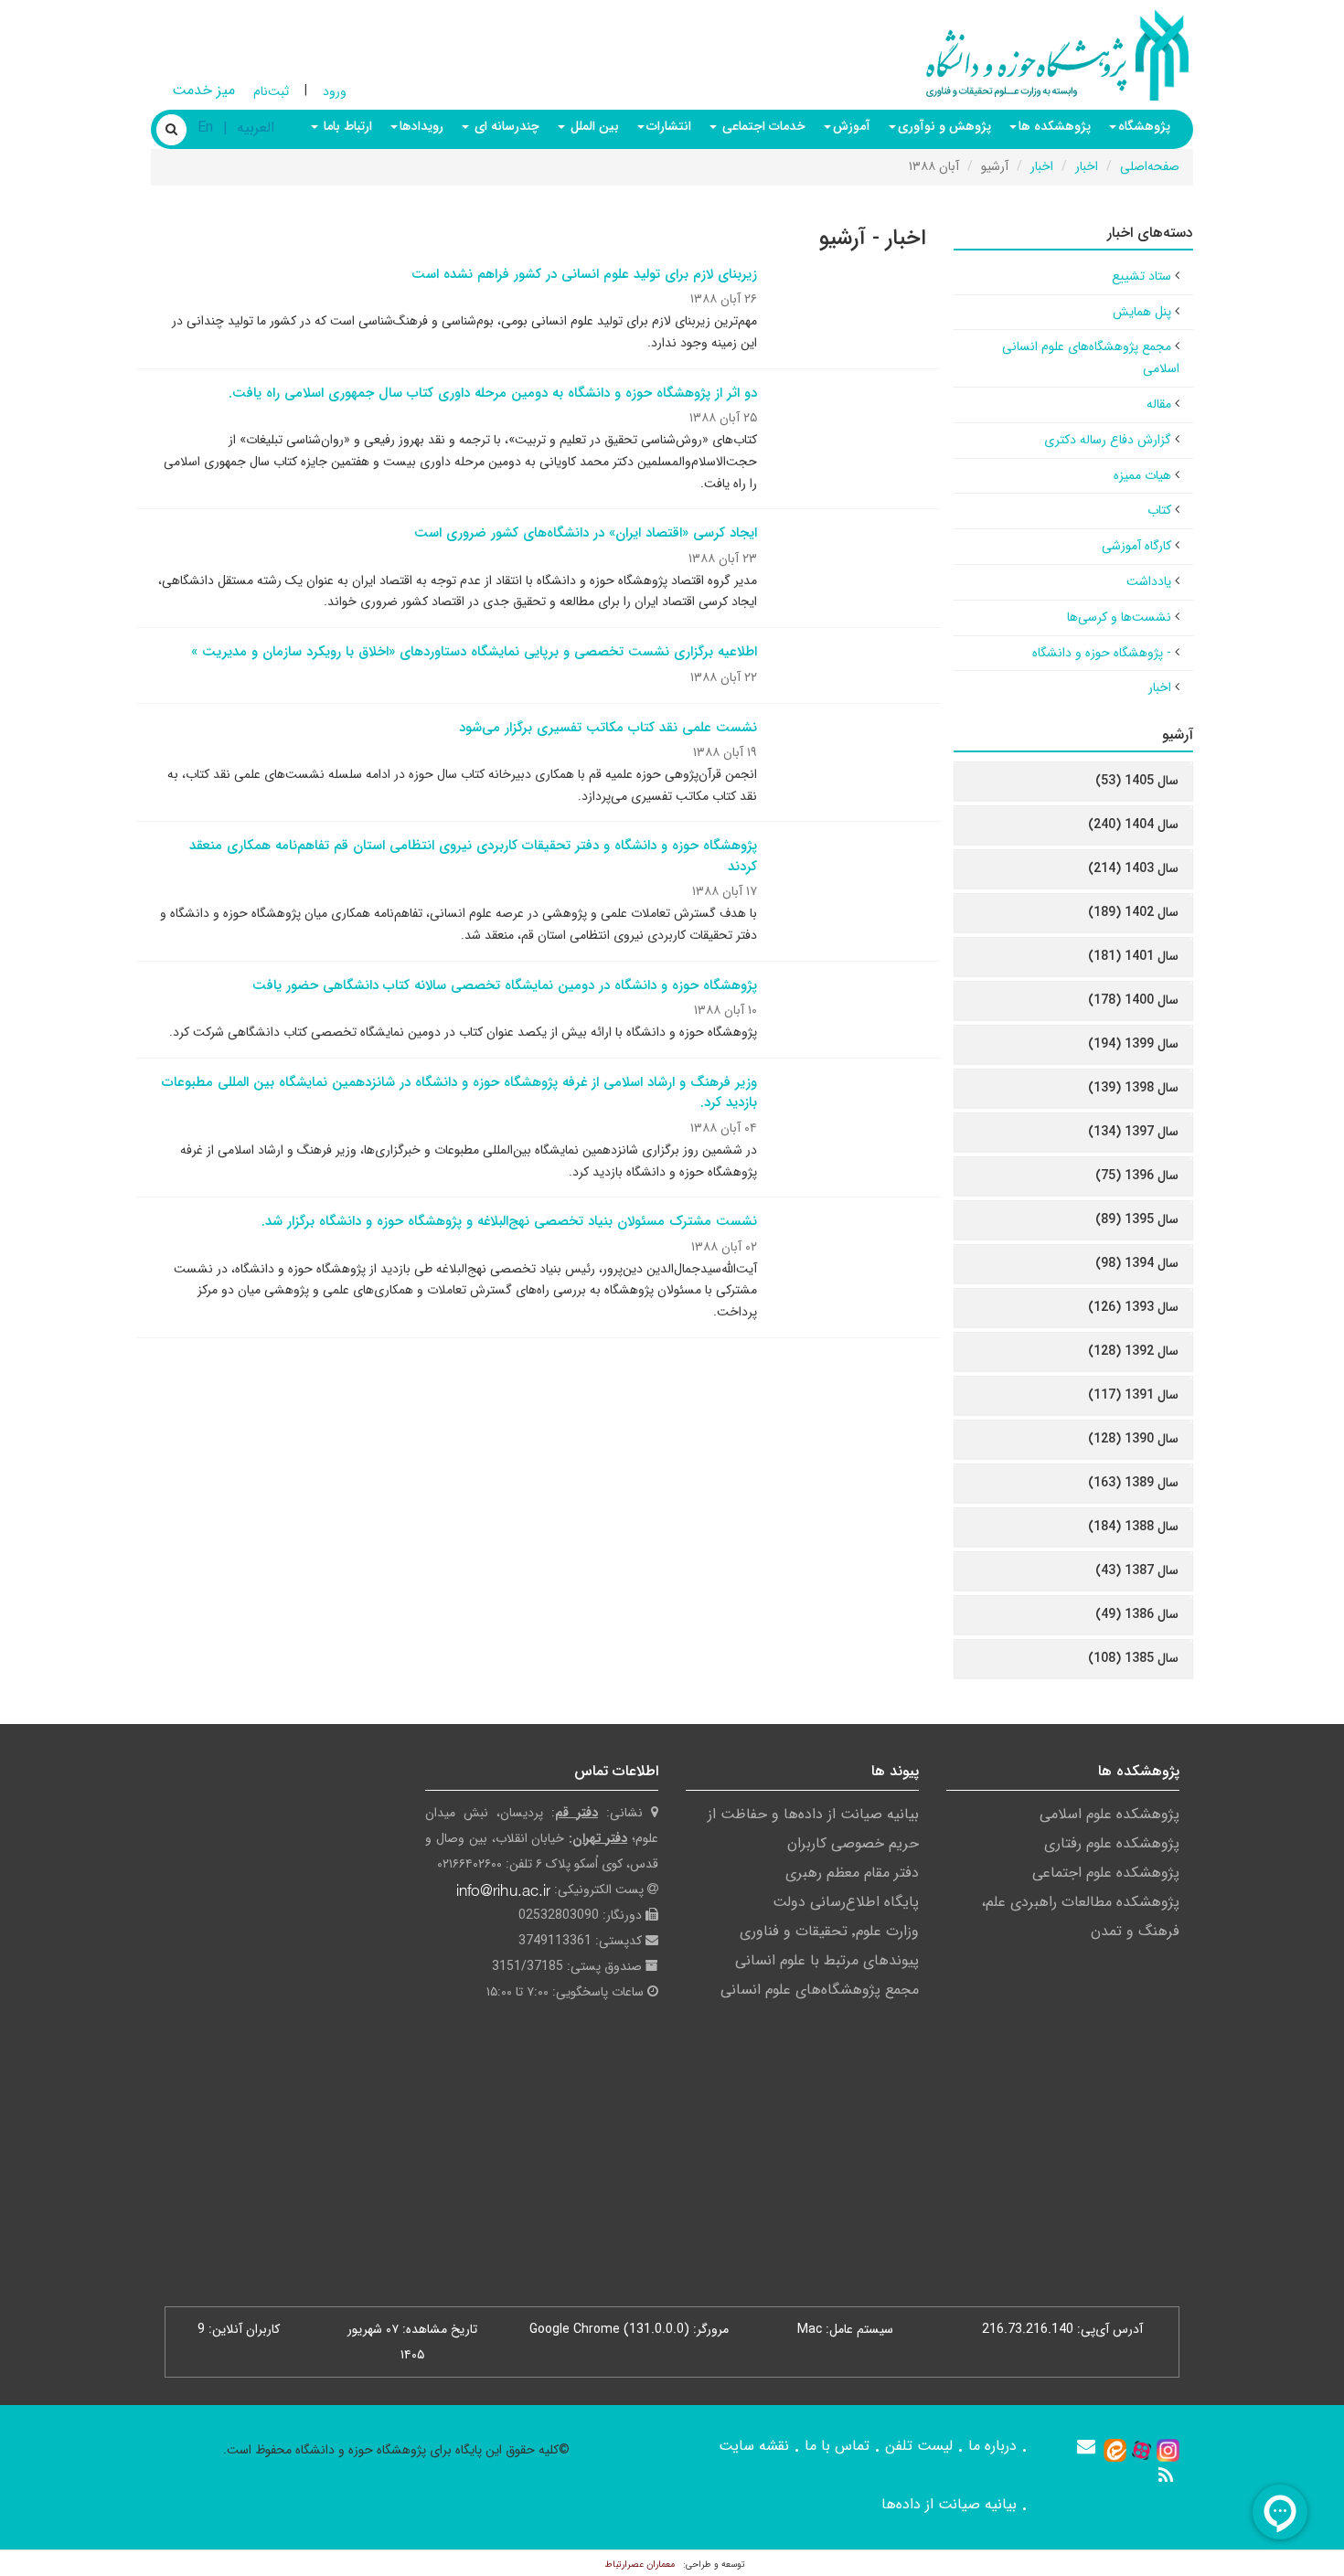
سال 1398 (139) (1133, 1088)
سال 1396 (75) (1137, 1176)
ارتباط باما (346, 126)
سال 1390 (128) (1133, 1439)
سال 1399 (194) (1133, 1044)
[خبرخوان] (1166, 2475)
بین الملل (593, 126)
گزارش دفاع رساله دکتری (1108, 440)
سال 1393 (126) (1133, 1307)
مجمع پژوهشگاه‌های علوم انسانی (820, 1990)
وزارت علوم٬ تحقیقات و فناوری (829, 1931)
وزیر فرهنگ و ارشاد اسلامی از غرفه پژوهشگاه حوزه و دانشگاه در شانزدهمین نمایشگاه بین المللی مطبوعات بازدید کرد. (459, 1093)
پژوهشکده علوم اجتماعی (1106, 1873)
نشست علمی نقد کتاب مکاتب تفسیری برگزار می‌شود (608, 728)
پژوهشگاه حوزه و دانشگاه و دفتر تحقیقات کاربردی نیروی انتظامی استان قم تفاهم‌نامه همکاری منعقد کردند (473, 856)
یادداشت (1149, 581)
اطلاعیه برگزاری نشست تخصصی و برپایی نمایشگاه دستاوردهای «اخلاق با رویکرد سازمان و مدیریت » (474, 652)
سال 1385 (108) (1133, 1658)
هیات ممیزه (1142, 475)
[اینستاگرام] (1168, 2449)
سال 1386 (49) (1137, 1614)
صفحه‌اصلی (1150, 166)
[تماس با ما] (1086, 2446)
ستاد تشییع (1141, 276)
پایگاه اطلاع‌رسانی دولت (846, 1902)
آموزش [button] (852, 126)
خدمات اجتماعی (762, 126)
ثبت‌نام (271, 91)
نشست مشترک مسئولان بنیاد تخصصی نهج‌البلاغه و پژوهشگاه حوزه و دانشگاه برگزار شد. (509, 1221)
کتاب (1159, 510)
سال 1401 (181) (1133, 956)
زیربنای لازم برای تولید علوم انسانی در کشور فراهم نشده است (584, 274)
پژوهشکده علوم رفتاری (1112, 1843)
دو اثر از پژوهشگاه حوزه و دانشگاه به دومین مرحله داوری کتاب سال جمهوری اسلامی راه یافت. (493, 393)
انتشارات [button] (669, 126)
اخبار (1087, 166)
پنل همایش (1142, 312)
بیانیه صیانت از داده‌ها (949, 2504)
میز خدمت (203, 90)
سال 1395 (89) (1137, 1219)
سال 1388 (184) (1133, 1527)
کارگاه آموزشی (1136, 546)
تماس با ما (837, 2446)
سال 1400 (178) (1133, 1000)
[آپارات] (1141, 2449)
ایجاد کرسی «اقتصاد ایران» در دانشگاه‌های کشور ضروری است (586, 533)
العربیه (256, 128)
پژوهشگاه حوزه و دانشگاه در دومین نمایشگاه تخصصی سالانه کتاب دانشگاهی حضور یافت (505, 985)
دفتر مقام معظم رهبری (852, 1873)
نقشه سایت (754, 2446)
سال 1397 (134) (1133, 1132)
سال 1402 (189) (1133, 912)
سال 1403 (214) (1133, 868)
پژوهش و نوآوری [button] (944, 126)
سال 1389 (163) (1133, 1483)
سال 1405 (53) (1137, 781)
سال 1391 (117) (1133, 1395)
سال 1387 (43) (1137, 1570)
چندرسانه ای (505, 126)
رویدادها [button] (421, 126)
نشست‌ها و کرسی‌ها (1119, 617)
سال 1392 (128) (1133, 1351)
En (205, 128)
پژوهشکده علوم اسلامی (1109, 1814)
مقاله (1159, 404)
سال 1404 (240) (1133, 825)
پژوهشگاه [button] (1144, 126)
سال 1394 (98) (1137, 1263)
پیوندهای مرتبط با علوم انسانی (827, 1960)
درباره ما (992, 2446)
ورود (335, 91)
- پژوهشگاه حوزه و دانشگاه (1102, 653)
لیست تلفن (919, 2446)
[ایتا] (1115, 2449)
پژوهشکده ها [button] (1055, 126)
